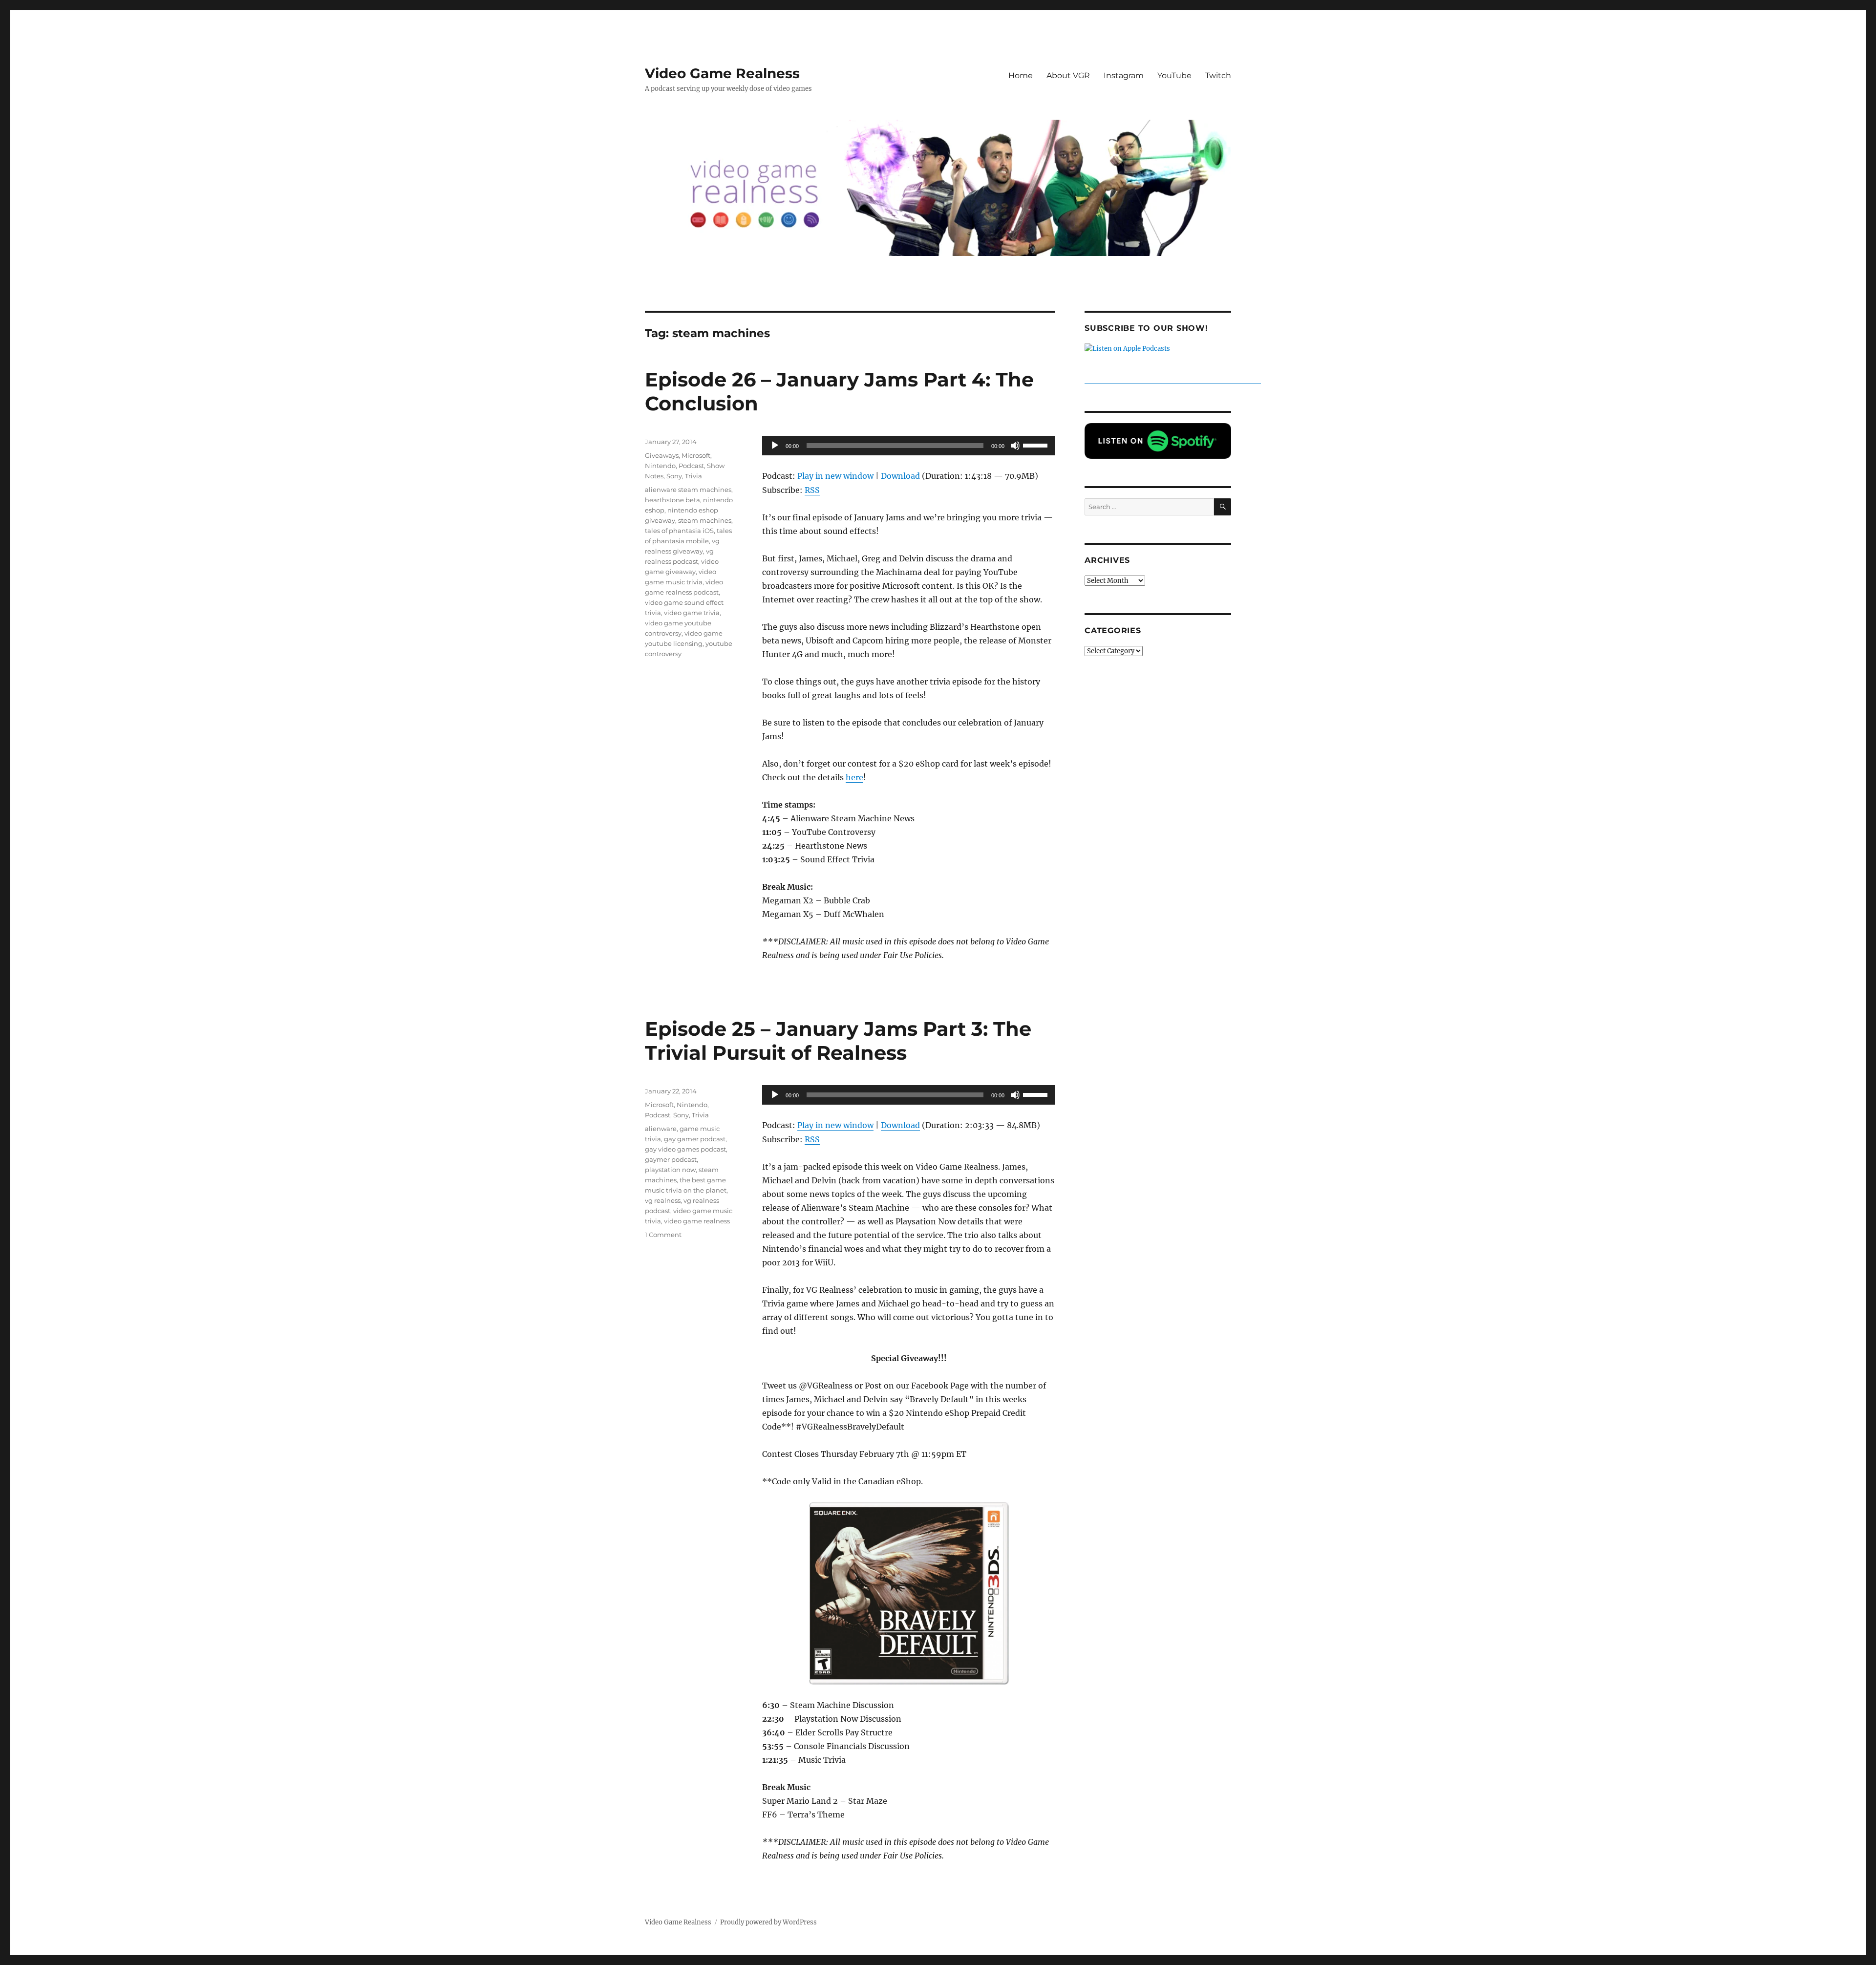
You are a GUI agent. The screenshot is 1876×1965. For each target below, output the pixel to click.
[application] (909, 446)
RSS (812, 490)
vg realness (663, 1200)
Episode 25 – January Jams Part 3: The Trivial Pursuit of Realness (838, 1041)
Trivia (693, 476)
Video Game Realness (722, 73)
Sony (674, 476)
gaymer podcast (671, 1159)
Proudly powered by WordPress (768, 1922)
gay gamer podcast (695, 1139)
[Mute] (1015, 446)
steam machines (705, 520)
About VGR (1068, 75)
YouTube (1174, 75)
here (854, 777)
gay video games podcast (685, 1149)
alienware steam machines (688, 490)
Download (900, 476)
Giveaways (662, 455)
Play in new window (835, 476)
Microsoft (696, 455)
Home (1021, 75)
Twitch (1218, 75)
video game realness (697, 1221)
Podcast (691, 466)
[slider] (1037, 445)
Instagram (1124, 75)
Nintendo (660, 466)
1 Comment (663, 1235)
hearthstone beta (672, 500)
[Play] (775, 446)
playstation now (670, 1170)
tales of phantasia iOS (679, 531)
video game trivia (692, 613)
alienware (661, 1129)
